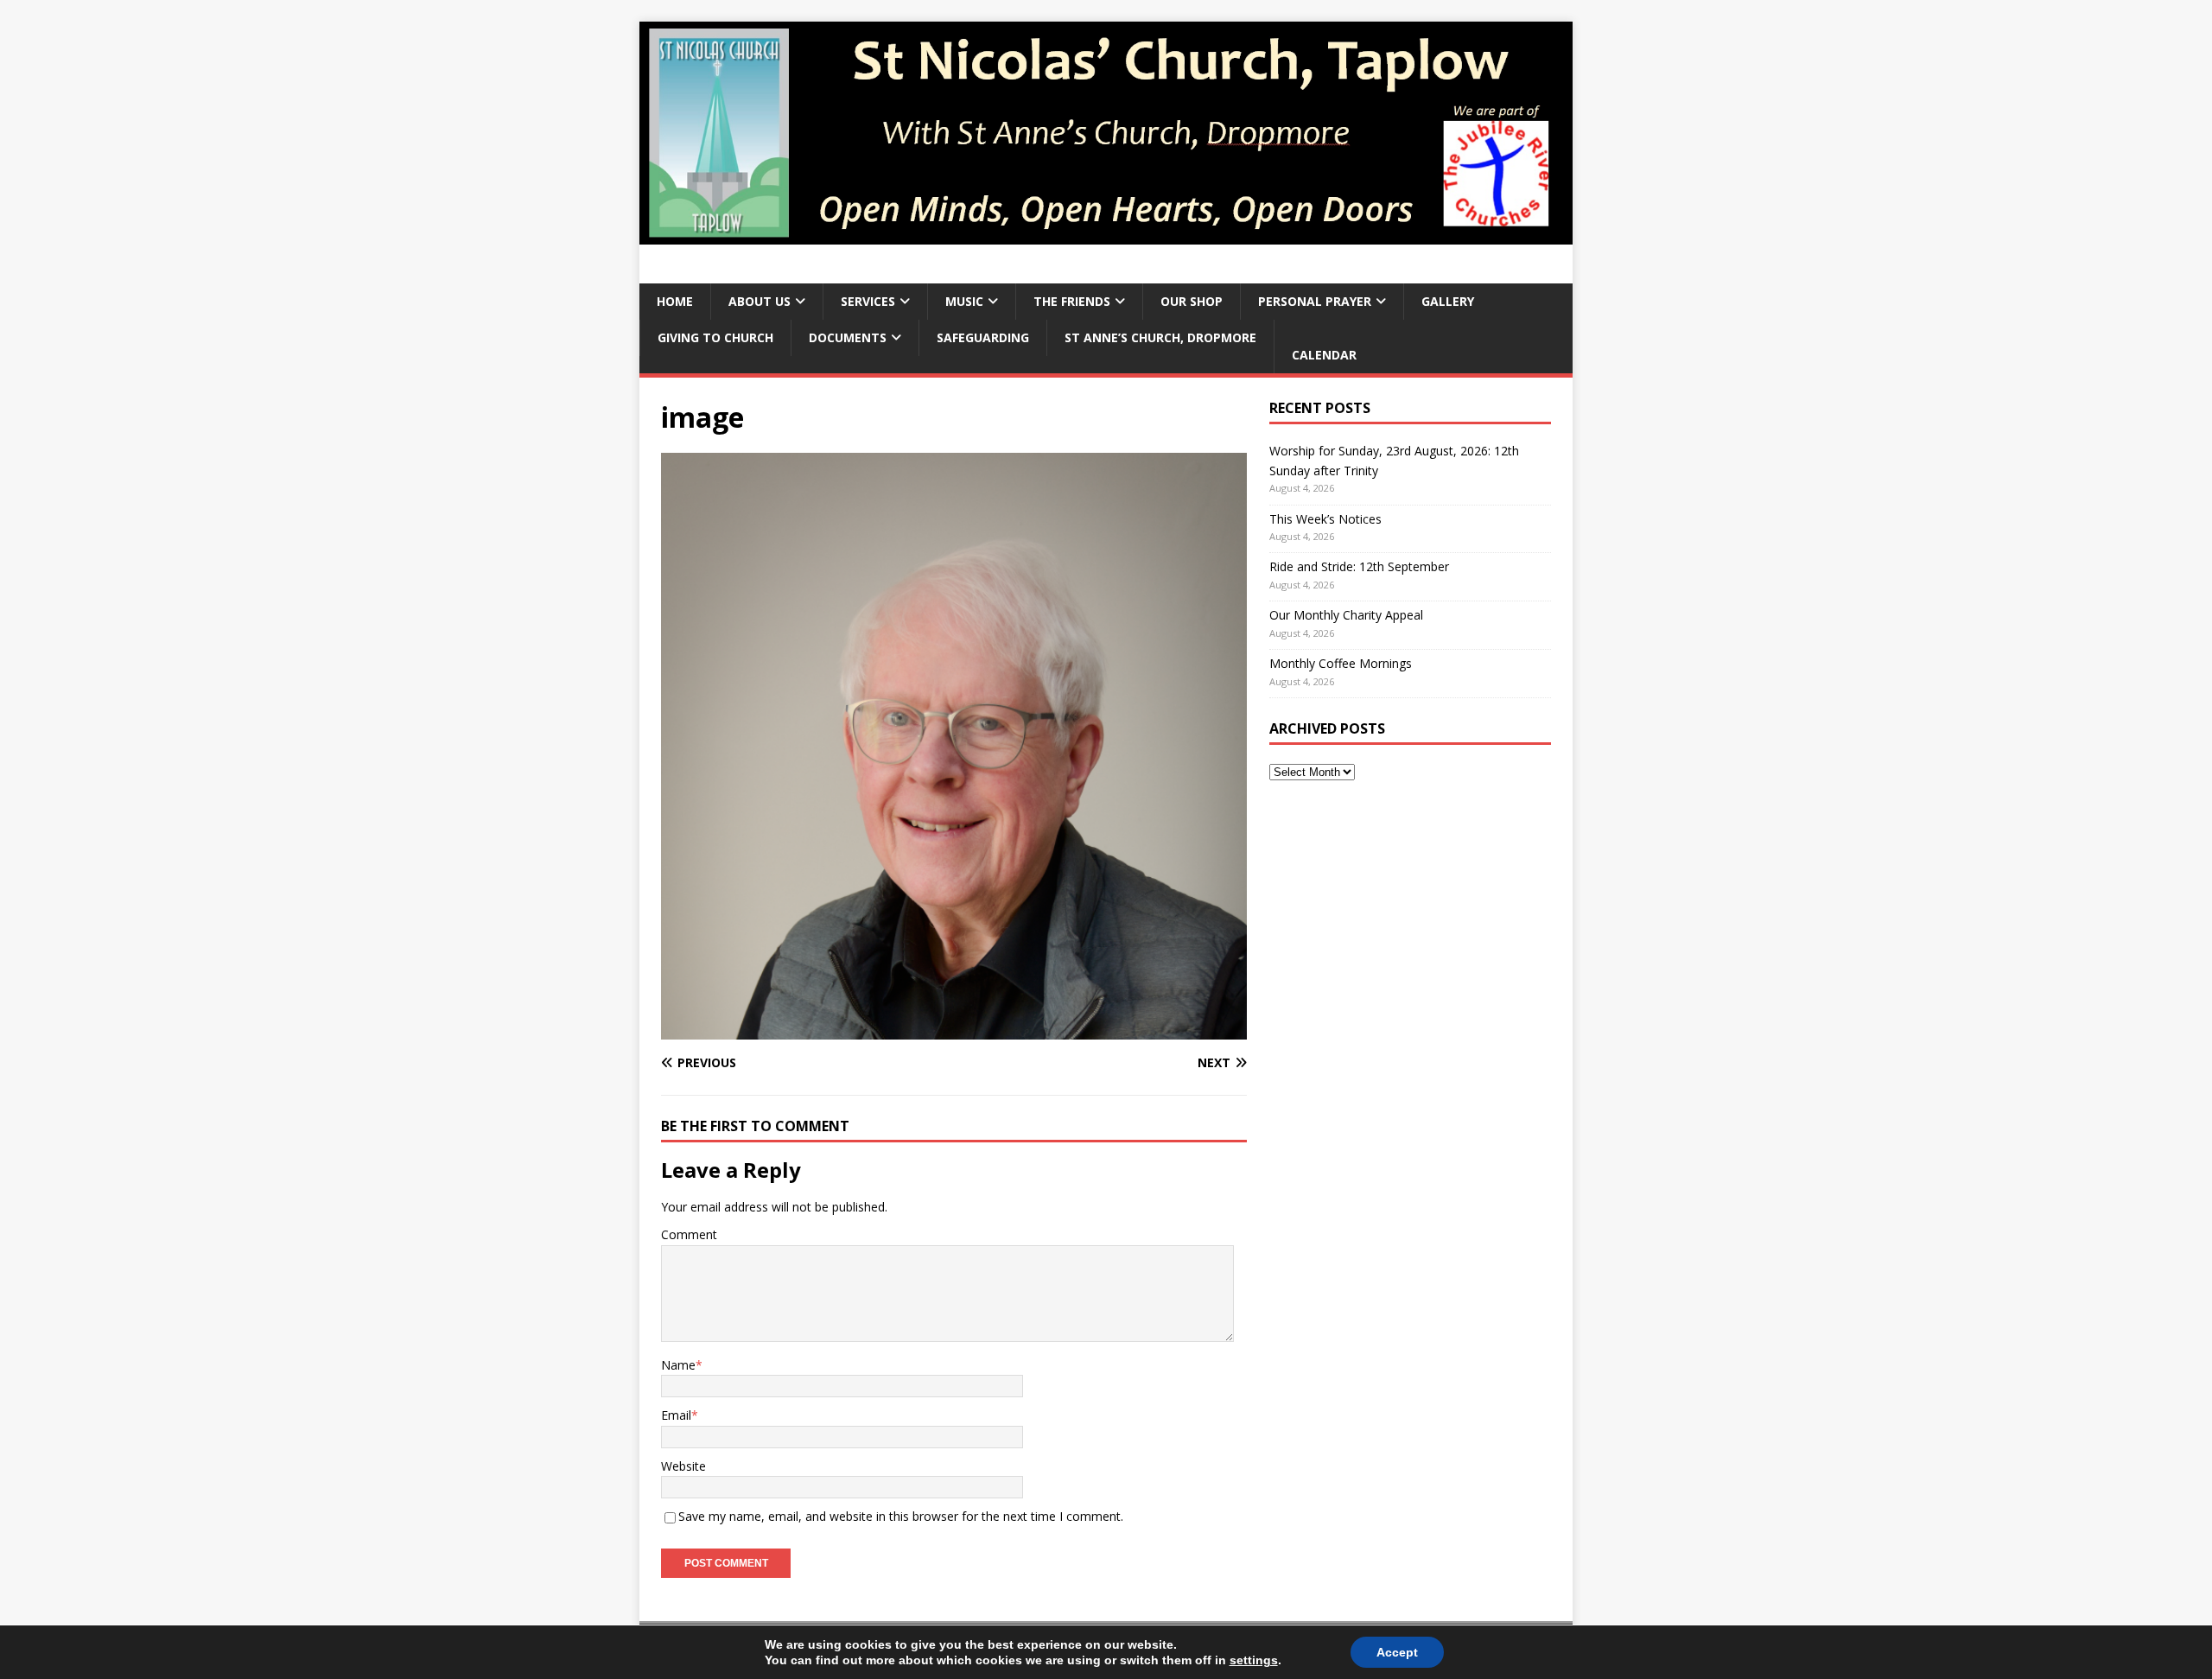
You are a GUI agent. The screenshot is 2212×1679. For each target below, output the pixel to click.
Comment (689, 1234)
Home (675, 301)
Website (683, 1466)
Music (964, 301)
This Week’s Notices (1325, 519)
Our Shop (1192, 301)
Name (678, 1365)
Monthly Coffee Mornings (1341, 663)
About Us (760, 301)
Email (676, 1415)
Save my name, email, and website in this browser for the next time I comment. (901, 1516)
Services (868, 301)
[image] (954, 1030)
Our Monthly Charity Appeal (1346, 615)
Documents (848, 337)
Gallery (1448, 301)
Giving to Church (715, 337)
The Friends (1072, 301)
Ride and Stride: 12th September (1359, 566)
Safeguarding (983, 337)
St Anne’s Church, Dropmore (1160, 337)
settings (1254, 1660)
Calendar (1324, 355)
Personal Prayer (1315, 301)
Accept (1397, 1652)
